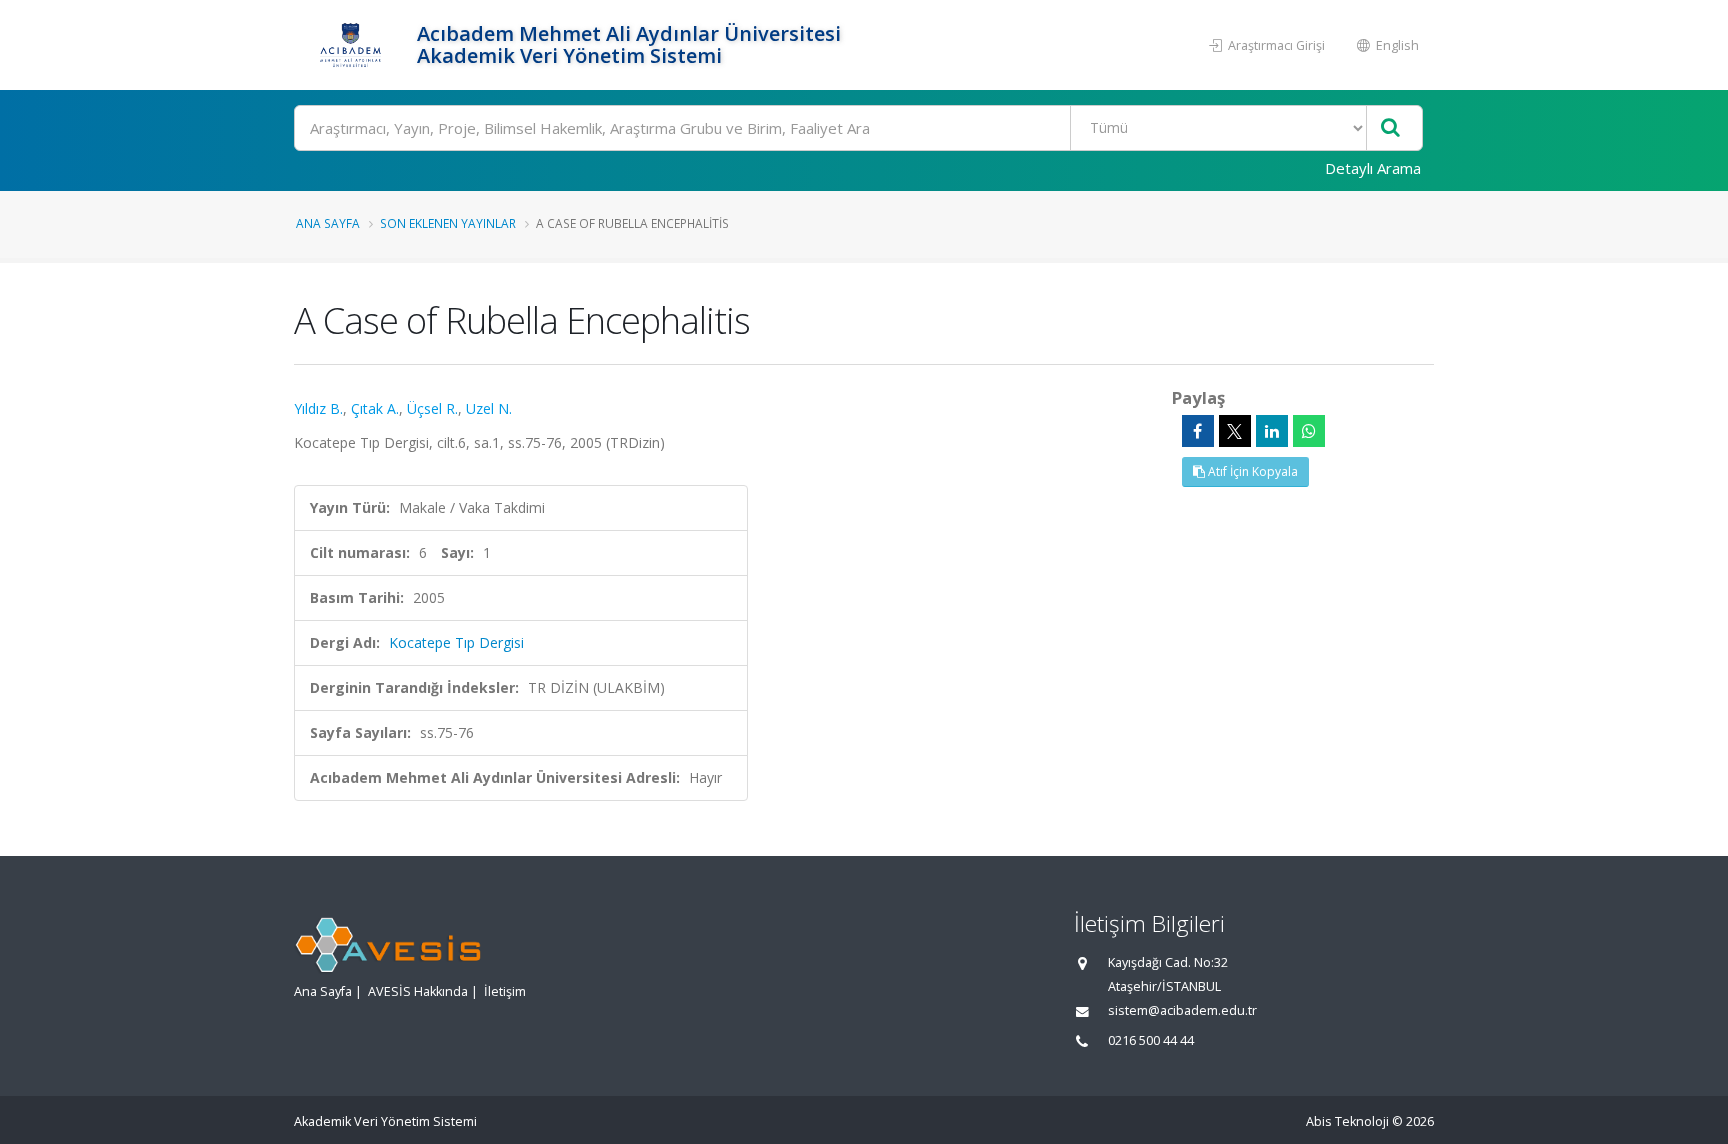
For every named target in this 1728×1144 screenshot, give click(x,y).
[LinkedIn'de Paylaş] (1272, 431)
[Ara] (1390, 128)
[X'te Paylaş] (1235, 431)
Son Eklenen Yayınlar (448, 223)
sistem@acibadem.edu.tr (1182, 1010)
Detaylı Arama (1373, 168)
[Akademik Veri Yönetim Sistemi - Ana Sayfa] (353, 45)
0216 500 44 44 (1151, 1040)
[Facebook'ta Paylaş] (1198, 431)
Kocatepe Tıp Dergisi (456, 642)
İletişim (505, 991)
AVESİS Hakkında (418, 991)
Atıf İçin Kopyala (1251, 471)
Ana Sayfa (328, 223)
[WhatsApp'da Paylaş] (1309, 431)
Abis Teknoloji (1347, 1121)
